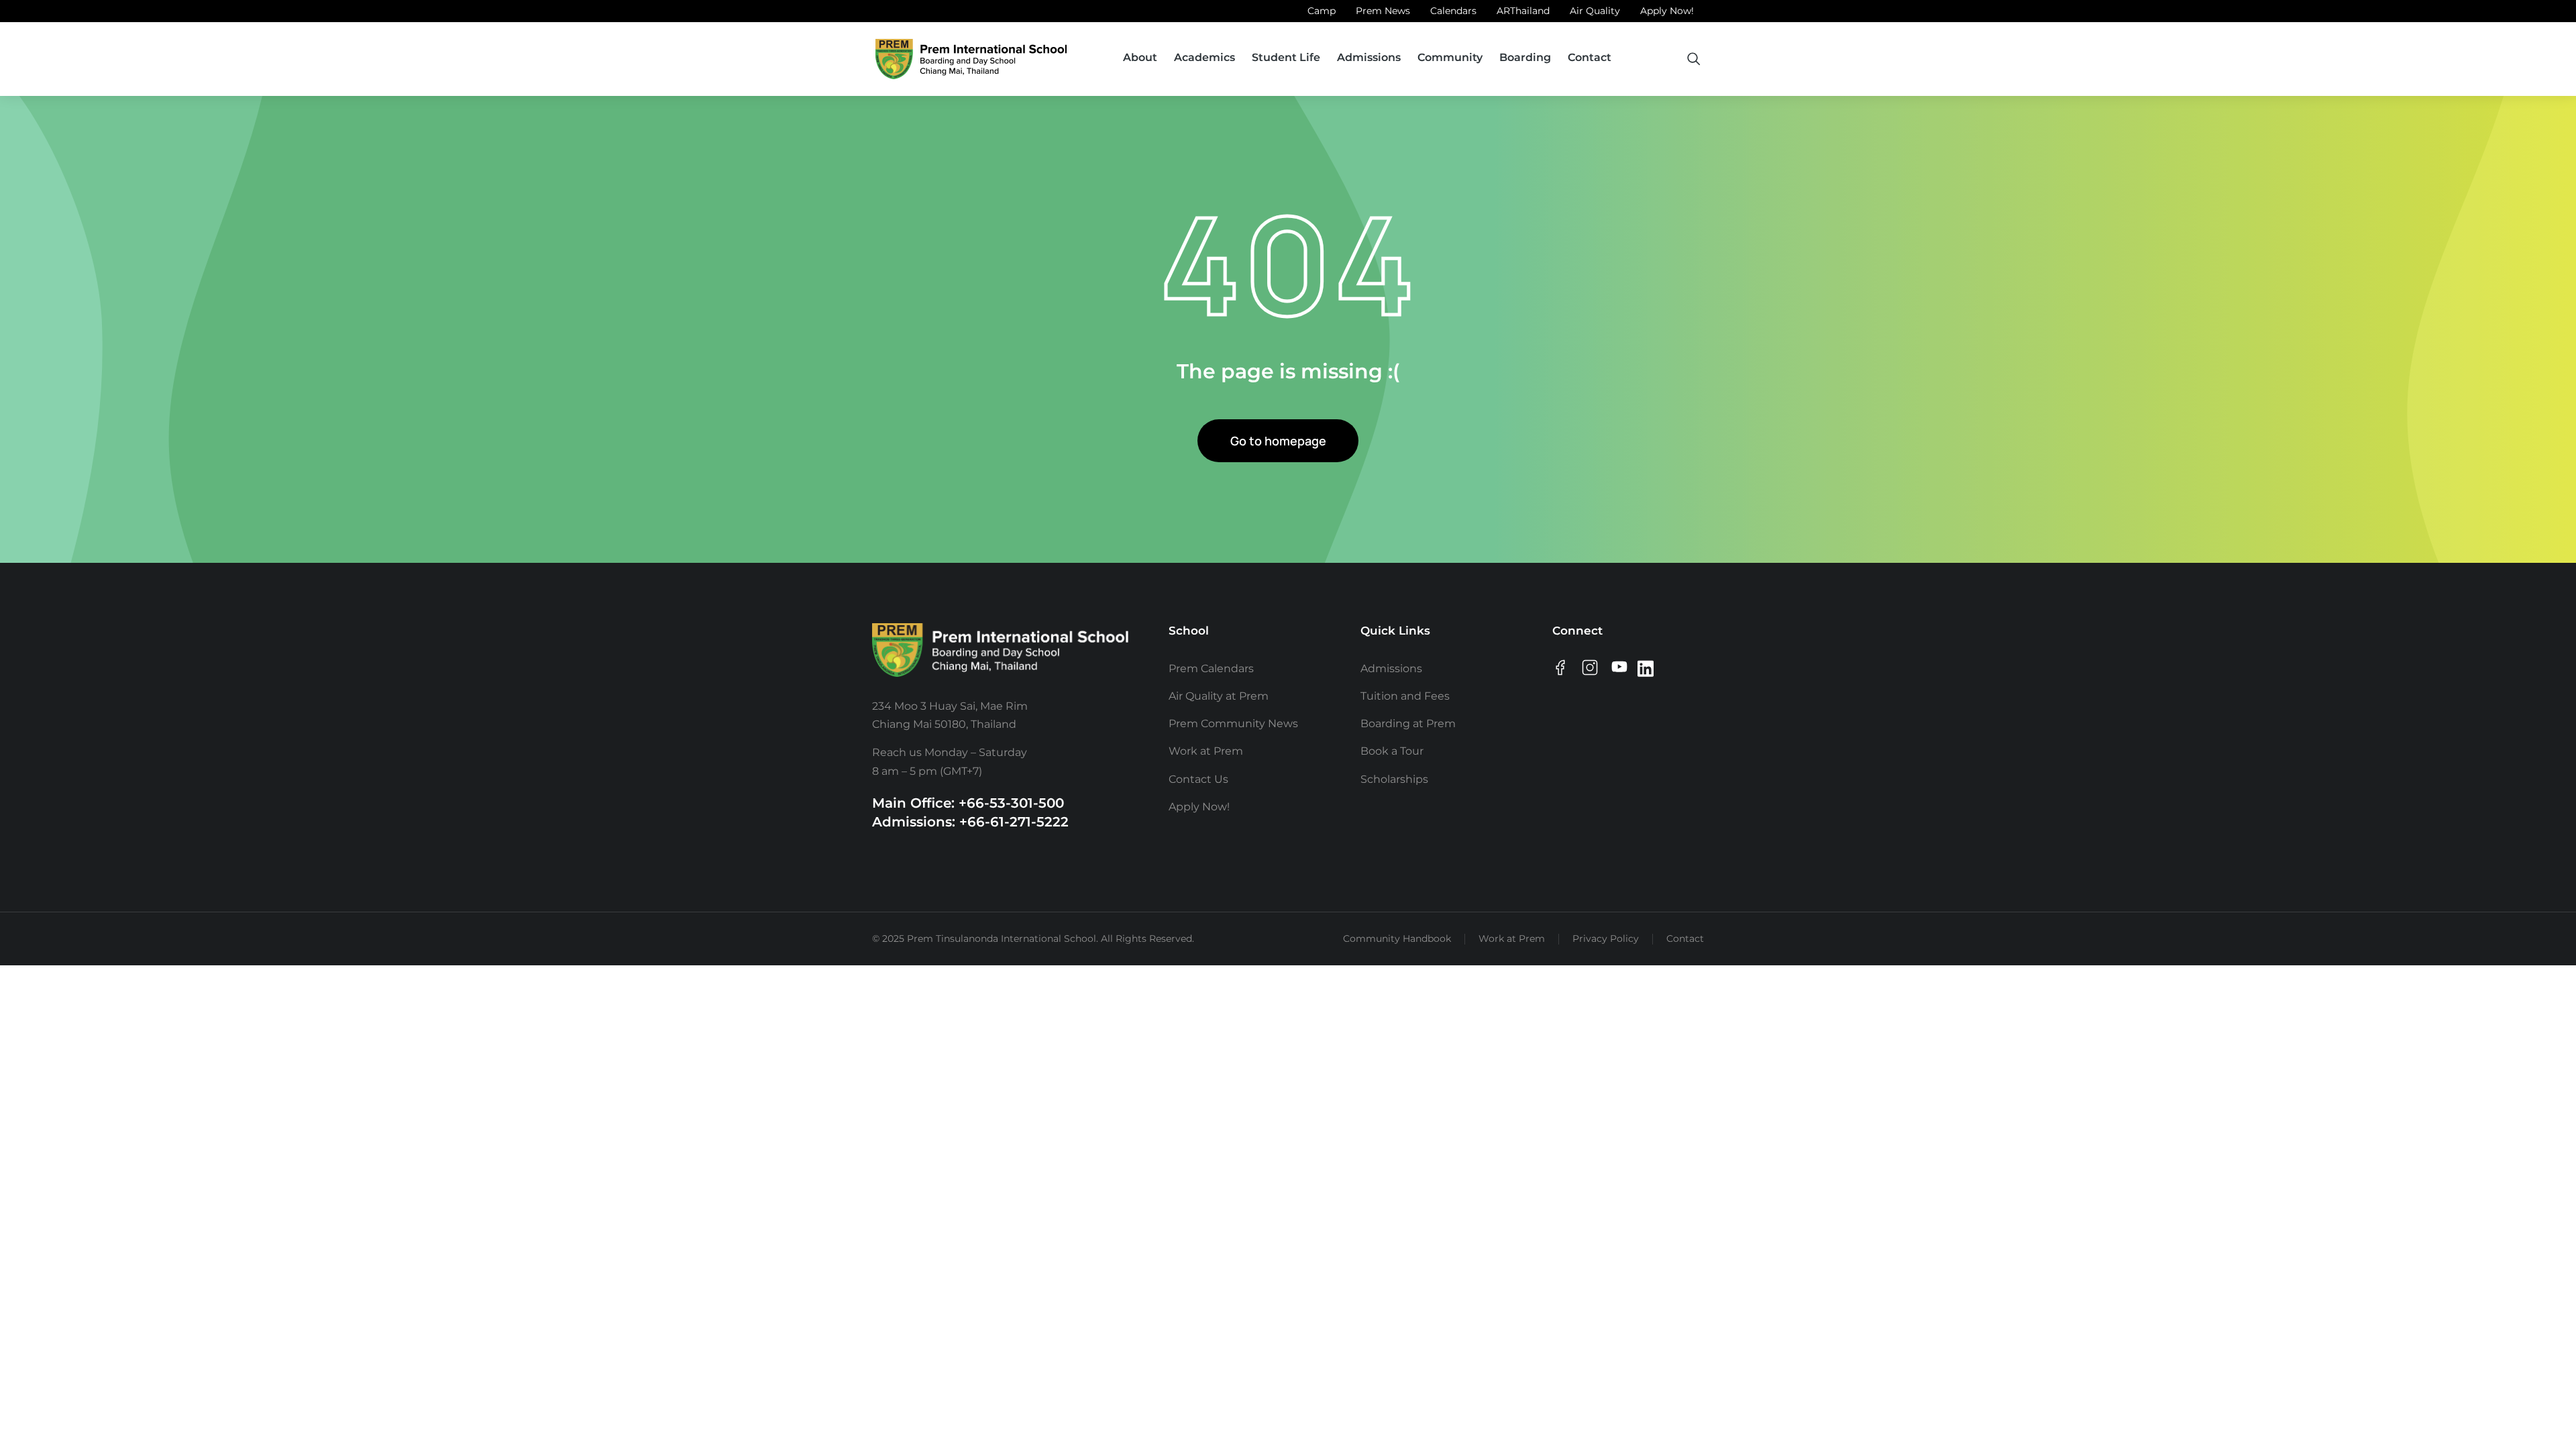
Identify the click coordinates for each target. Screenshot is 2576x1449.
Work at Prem (1512, 938)
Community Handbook (1397, 938)
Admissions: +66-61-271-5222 (970, 822)
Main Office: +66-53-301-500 (968, 803)
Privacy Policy (1606, 938)
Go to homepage (1278, 441)
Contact (1685, 938)
